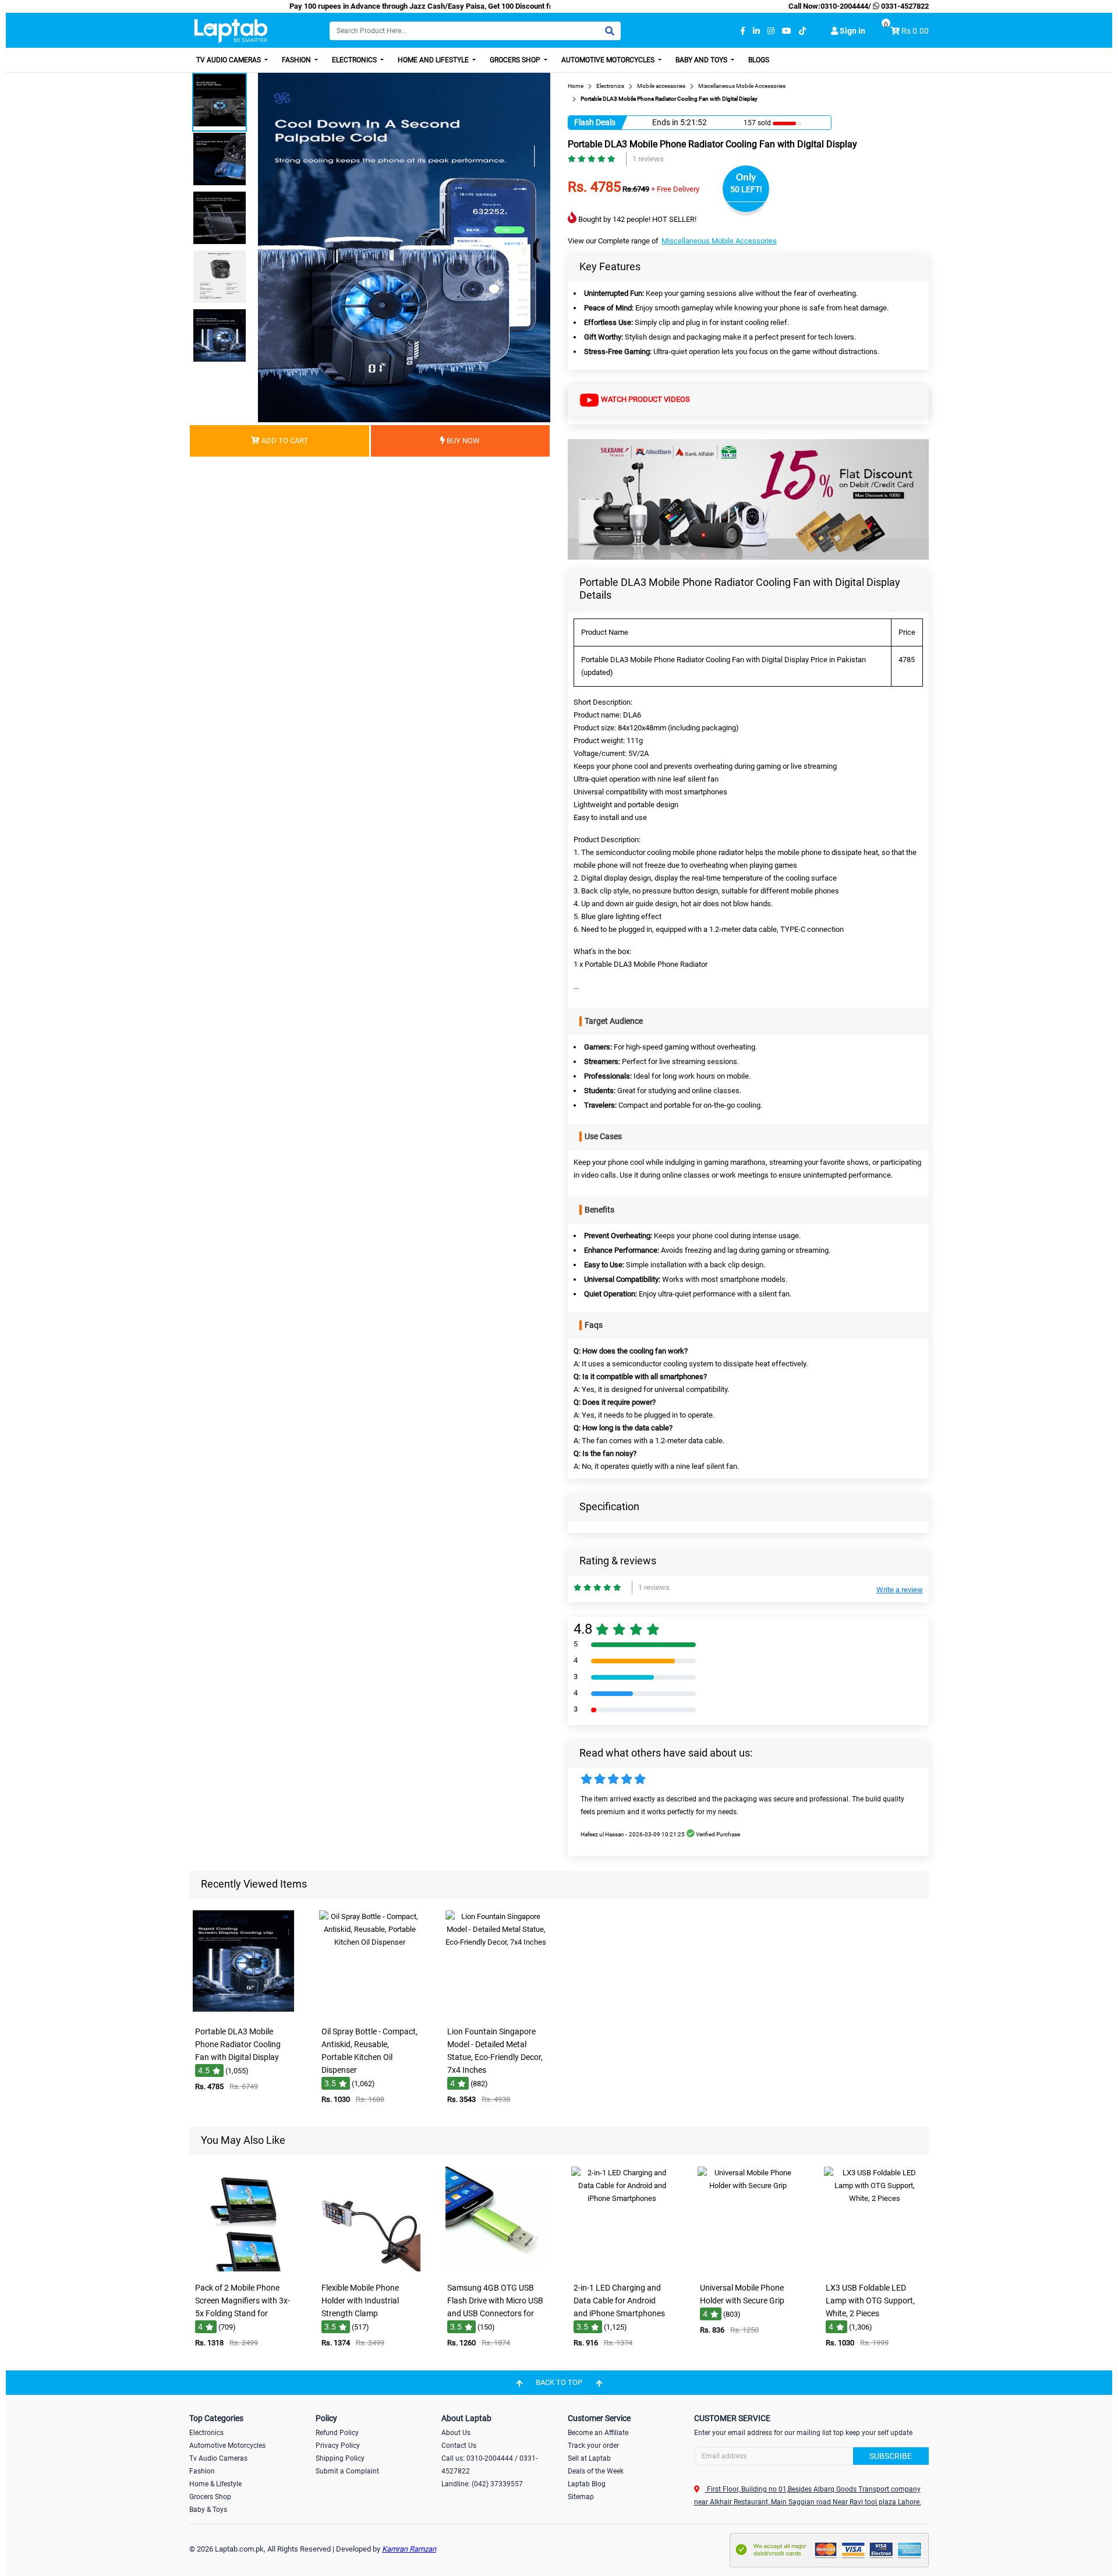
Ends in (665, 122)
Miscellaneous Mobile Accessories (719, 241)
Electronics (355, 60)
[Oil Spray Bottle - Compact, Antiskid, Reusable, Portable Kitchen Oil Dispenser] (370, 2013)
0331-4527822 (904, 6)
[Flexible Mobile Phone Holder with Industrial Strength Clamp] (370, 2269)
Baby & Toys (208, 2510)
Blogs (759, 60)
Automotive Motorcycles (609, 60)
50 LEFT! (746, 189)
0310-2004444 (844, 6)
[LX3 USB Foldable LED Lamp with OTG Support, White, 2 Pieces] (875, 2269)
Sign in (852, 31)
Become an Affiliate (598, 2433)
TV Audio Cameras (229, 60)
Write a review (900, 1590)
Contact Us (459, 2446)
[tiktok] (802, 31)
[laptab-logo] (231, 31)
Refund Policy (337, 2433)
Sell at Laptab (589, 2458)
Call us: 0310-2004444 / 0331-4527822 (489, 2465)
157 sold (757, 123)
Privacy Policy (338, 2446)
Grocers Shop (516, 60)
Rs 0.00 (915, 31)
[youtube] (787, 31)
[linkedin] (756, 31)
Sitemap (581, 2497)
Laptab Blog (587, 2484)
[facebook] (743, 31)
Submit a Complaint (347, 2471)
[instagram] (771, 31)
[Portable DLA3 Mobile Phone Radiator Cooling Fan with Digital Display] (243, 2013)
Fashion (297, 60)
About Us (456, 2433)
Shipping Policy (340, 2458)
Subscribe (891, 2456)
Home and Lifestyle (434, 60)
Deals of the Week (596, 2471)
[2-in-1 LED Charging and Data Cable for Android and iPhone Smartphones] (622, 2269)
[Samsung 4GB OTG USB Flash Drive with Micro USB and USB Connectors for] (496, 2269)
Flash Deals (595, 122)
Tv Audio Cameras (218, 2458)
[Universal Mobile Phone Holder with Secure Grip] (748, 2269)
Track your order (593, 2446)
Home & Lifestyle (215, 2484)
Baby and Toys (702, 60)
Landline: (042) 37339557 (482, 2484)
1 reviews (648, 159)
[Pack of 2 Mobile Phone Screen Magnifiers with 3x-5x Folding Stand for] (243, 2269)
